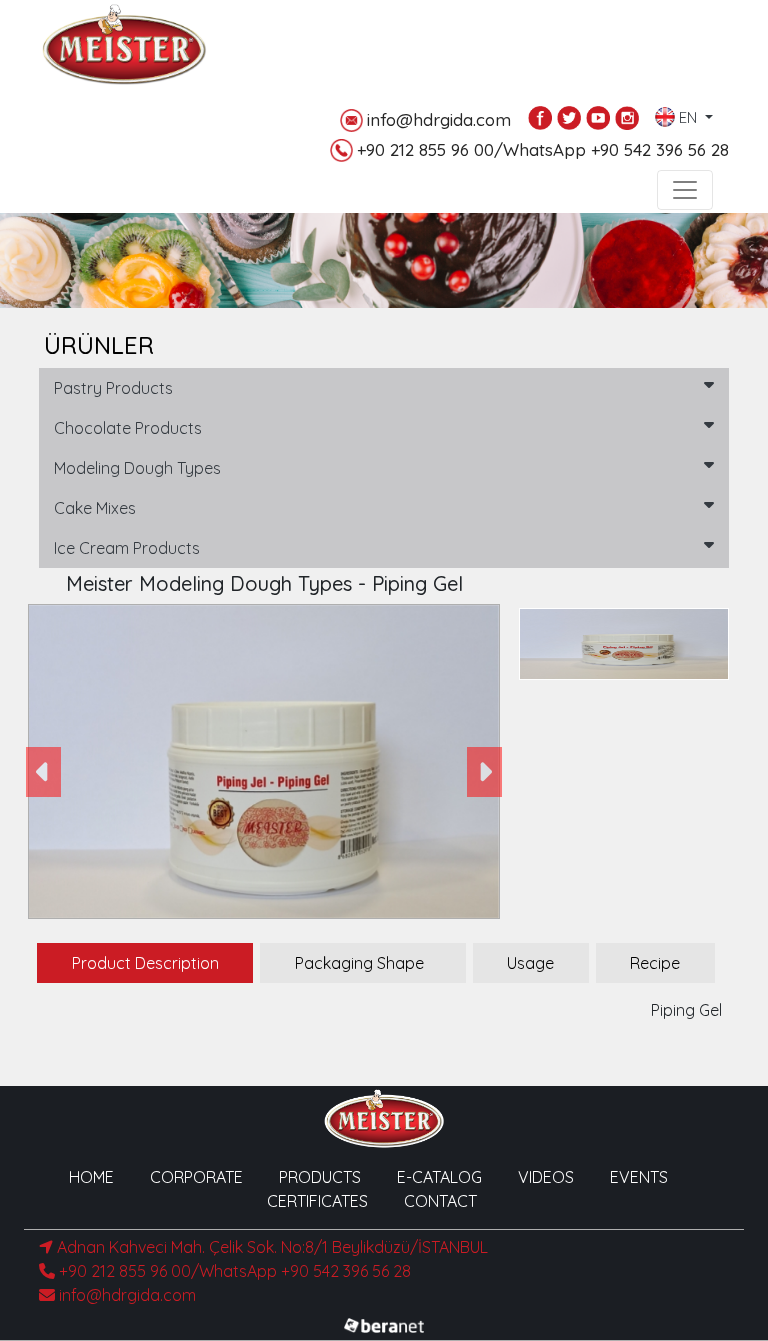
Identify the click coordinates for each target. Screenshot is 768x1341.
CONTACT (440, 1201)
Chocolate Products (128, 428)
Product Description (145, 963)
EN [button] (688, 113)
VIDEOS (546, 1177)
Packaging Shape (359, 963)
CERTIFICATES (317, 1201)
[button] (43, 771)
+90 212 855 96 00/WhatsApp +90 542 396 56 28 (543, 149)
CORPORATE (196, 1177)
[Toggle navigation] (685, 190)
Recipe (655, 963)
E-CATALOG (439, 1177)
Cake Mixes (95, 508)
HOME (91, 1177)
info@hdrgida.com (439, 119)
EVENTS (639, 1177)
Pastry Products (113, 388)
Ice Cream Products (127, 548)
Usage (530, 963)
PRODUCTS (320, 1177)
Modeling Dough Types (137, 468)
